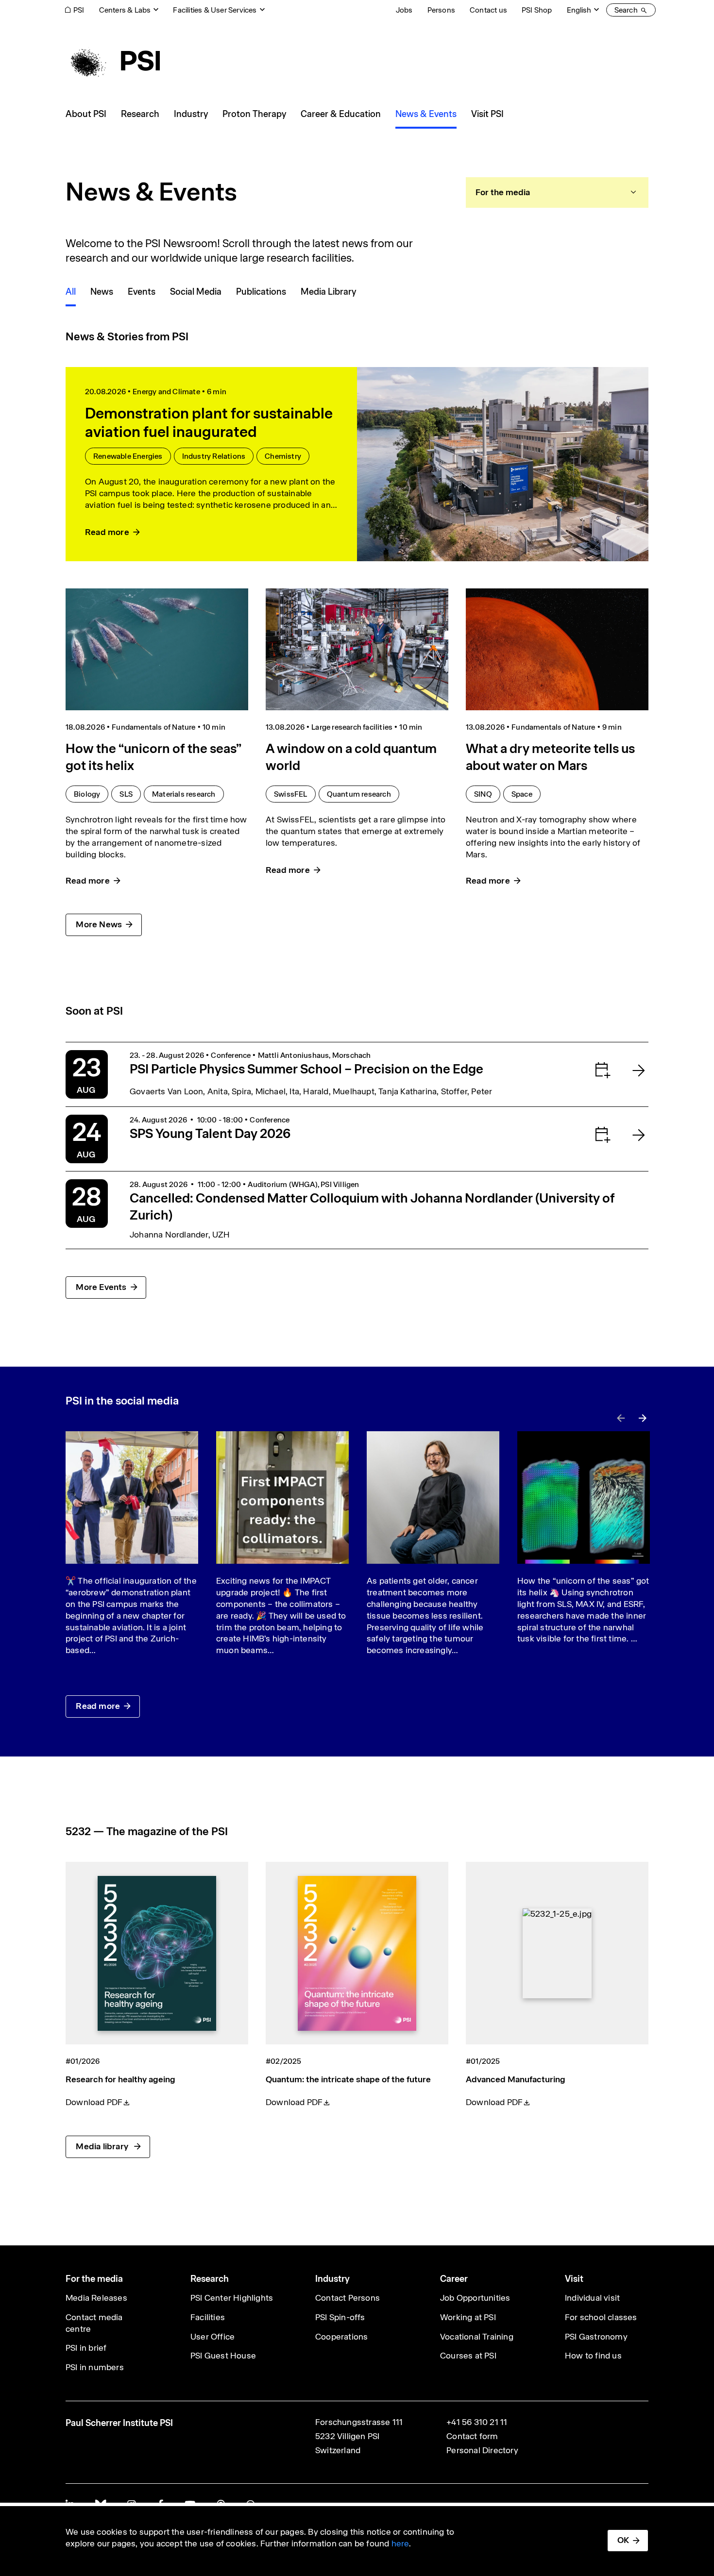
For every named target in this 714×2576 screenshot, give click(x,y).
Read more (98, 1706)
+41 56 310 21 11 (477, 2422)
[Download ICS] (583, 1070)
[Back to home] (113, 61)
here (400, 2543)
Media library (103, 2146)
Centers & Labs (125, 10)
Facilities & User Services (215, 10)
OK (623, 2540)
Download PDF (94, 2102)
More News (99, 924)
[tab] (557, 192)
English (579, 10)
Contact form (472, 2436)
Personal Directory (482, 2450)
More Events (101, 1287)
